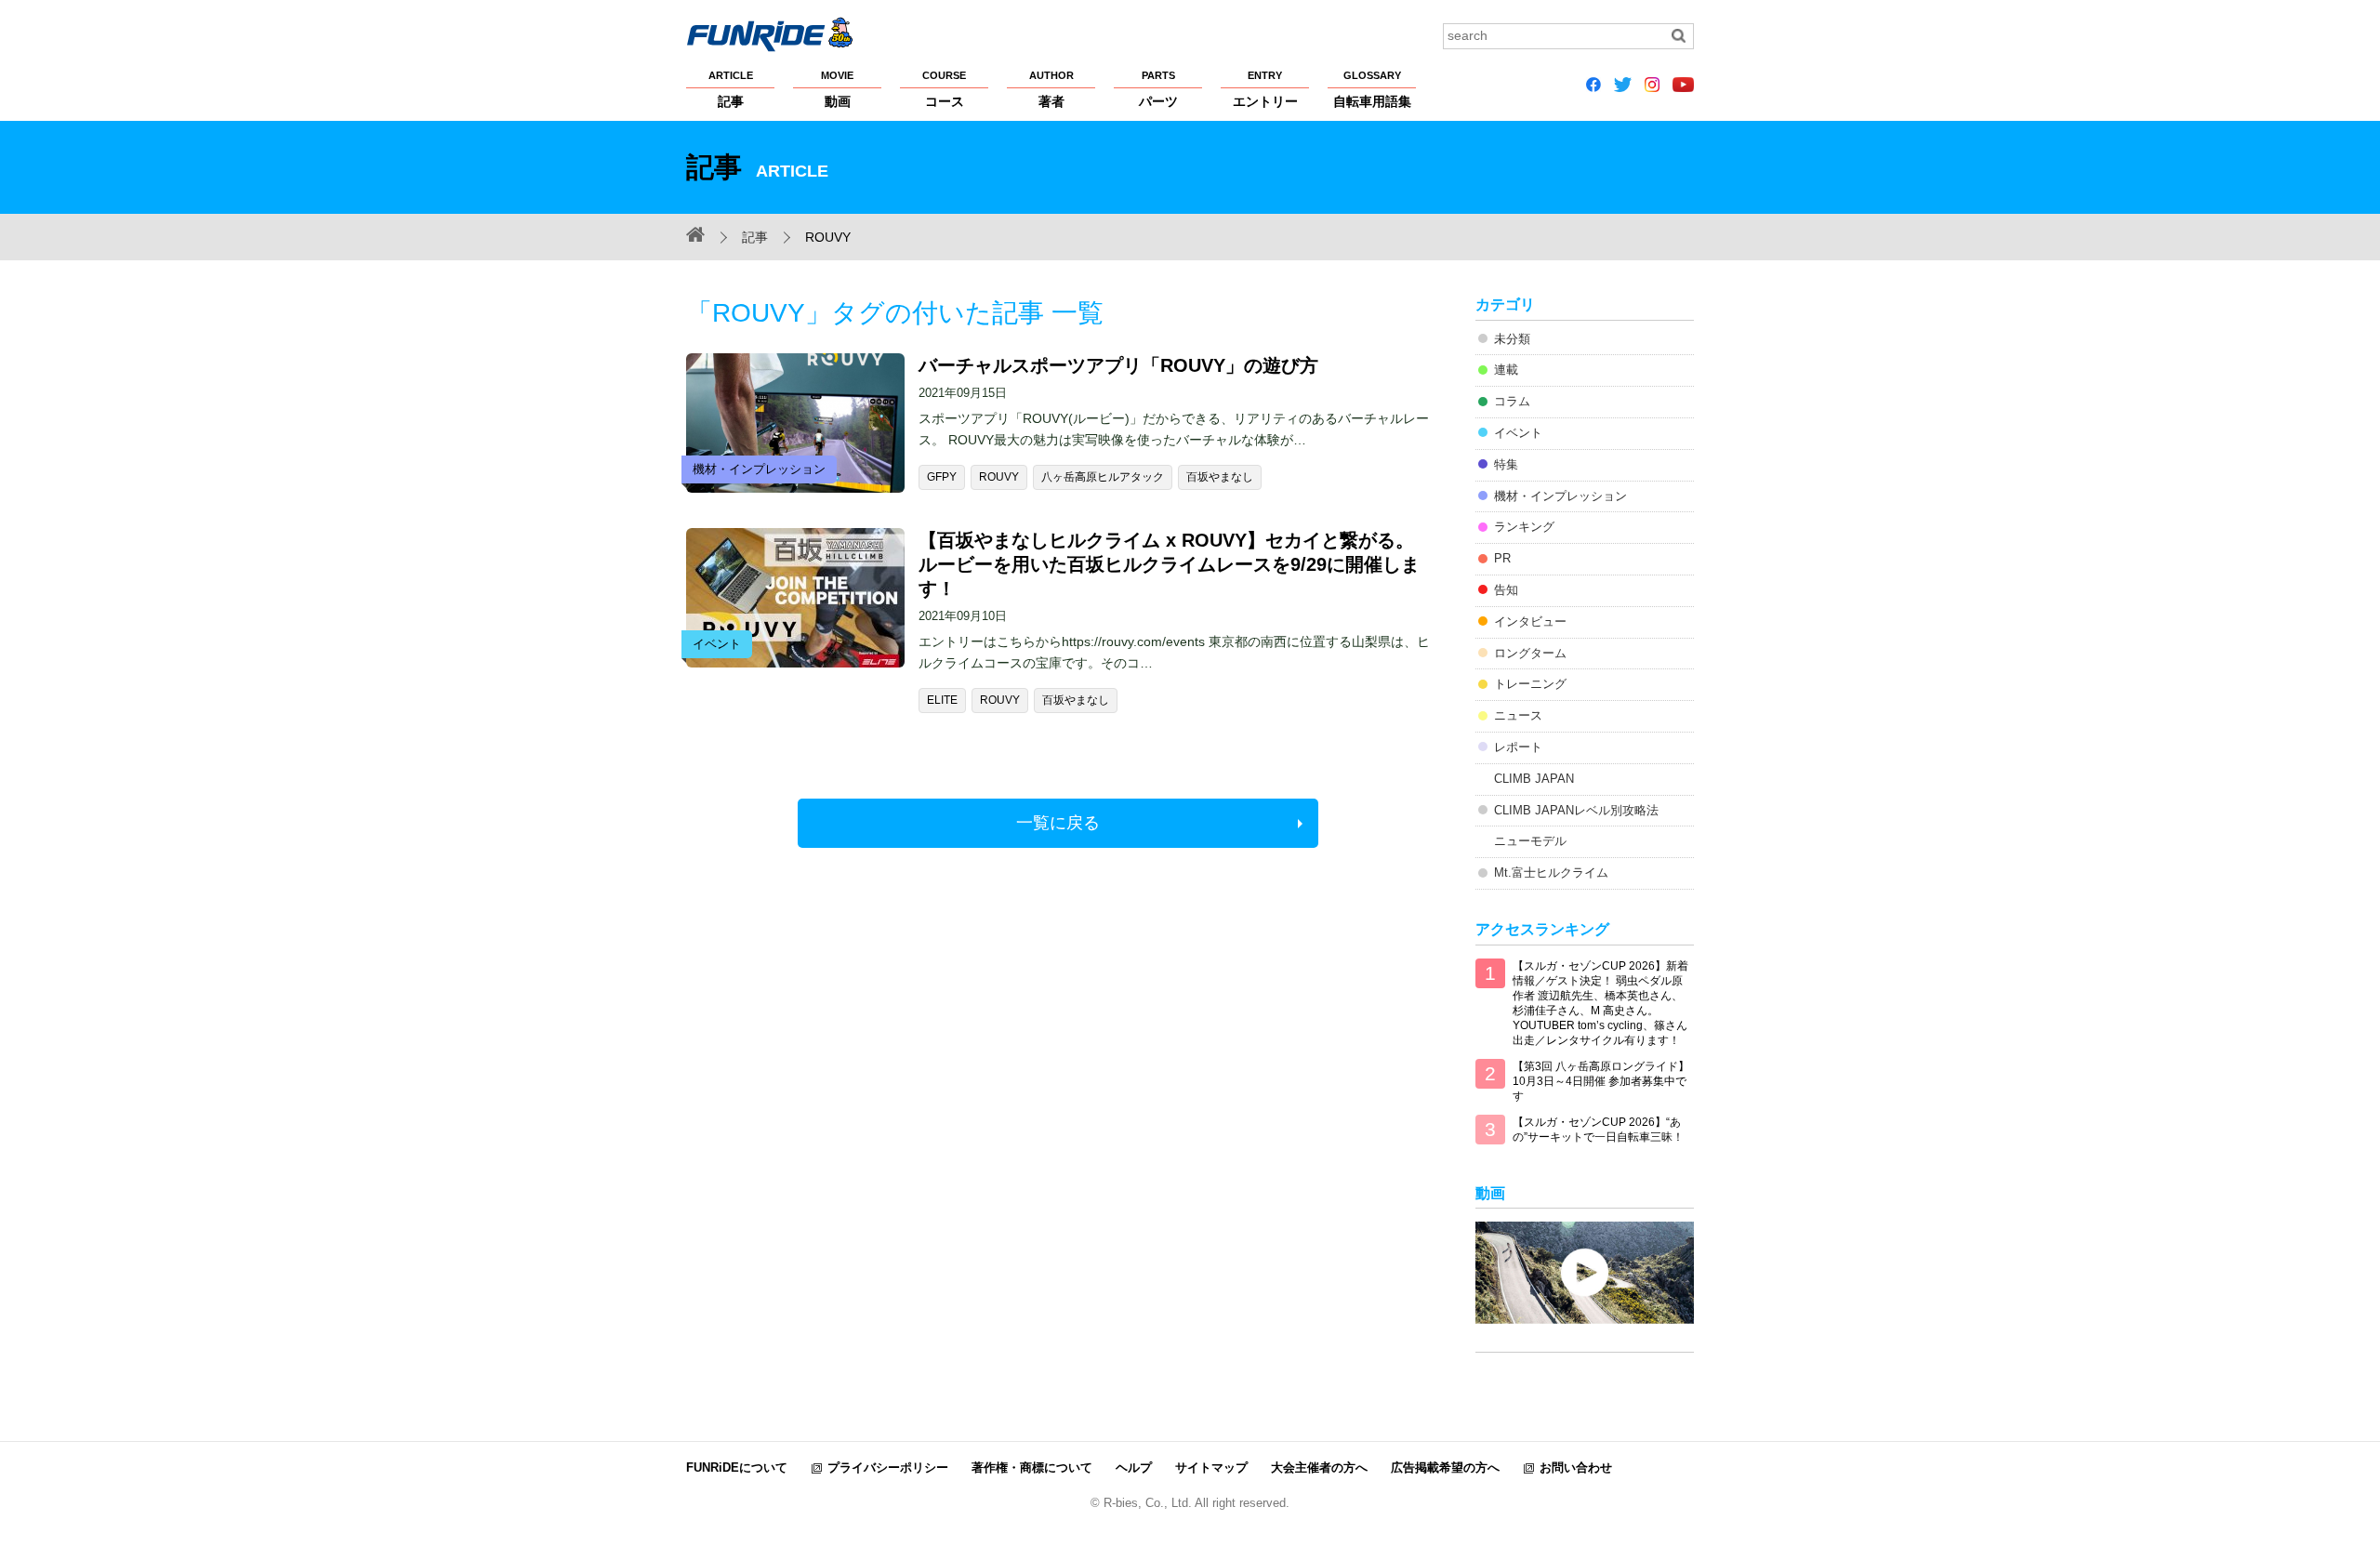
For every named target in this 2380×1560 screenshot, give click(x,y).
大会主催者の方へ (1319, 1467)
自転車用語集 (1372, 89)
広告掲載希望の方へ (1445, 1467)
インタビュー (1530, 621)
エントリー (1265, 89)
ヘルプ (1134, 1467)
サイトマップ (1211, 1467)
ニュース (1518, 715)
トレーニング (1530, 684)
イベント (1518, 433)
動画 (837, 89)
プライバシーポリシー (888, 1467)
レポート (1518, 747)
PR (1502, 558)
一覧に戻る (1058, 823)
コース (944, 89)
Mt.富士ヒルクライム (1551, 873)
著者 (1051, 89)
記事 (731, 89)
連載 (1506, 370)
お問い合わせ (1576, 1467)
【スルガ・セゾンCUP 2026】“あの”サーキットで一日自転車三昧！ (1598, 1130)
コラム (1512, 401)
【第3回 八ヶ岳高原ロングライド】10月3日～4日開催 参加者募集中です (1601, 1081)
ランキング (1524, 527)
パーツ (1158, 89)
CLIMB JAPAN (1534, 779)
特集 (1506, 464)
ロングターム (1530, 653)
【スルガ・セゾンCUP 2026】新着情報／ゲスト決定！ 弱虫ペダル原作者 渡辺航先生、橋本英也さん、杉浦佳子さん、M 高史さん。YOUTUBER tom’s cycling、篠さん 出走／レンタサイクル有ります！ (1600, 1003)
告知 (1506, 590)
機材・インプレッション (1560, 496)
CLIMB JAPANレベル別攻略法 (1576, 810)
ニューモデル (1530, 841)
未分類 (1512, 339)
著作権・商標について (1032, 1467)
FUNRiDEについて (737, 1467)
